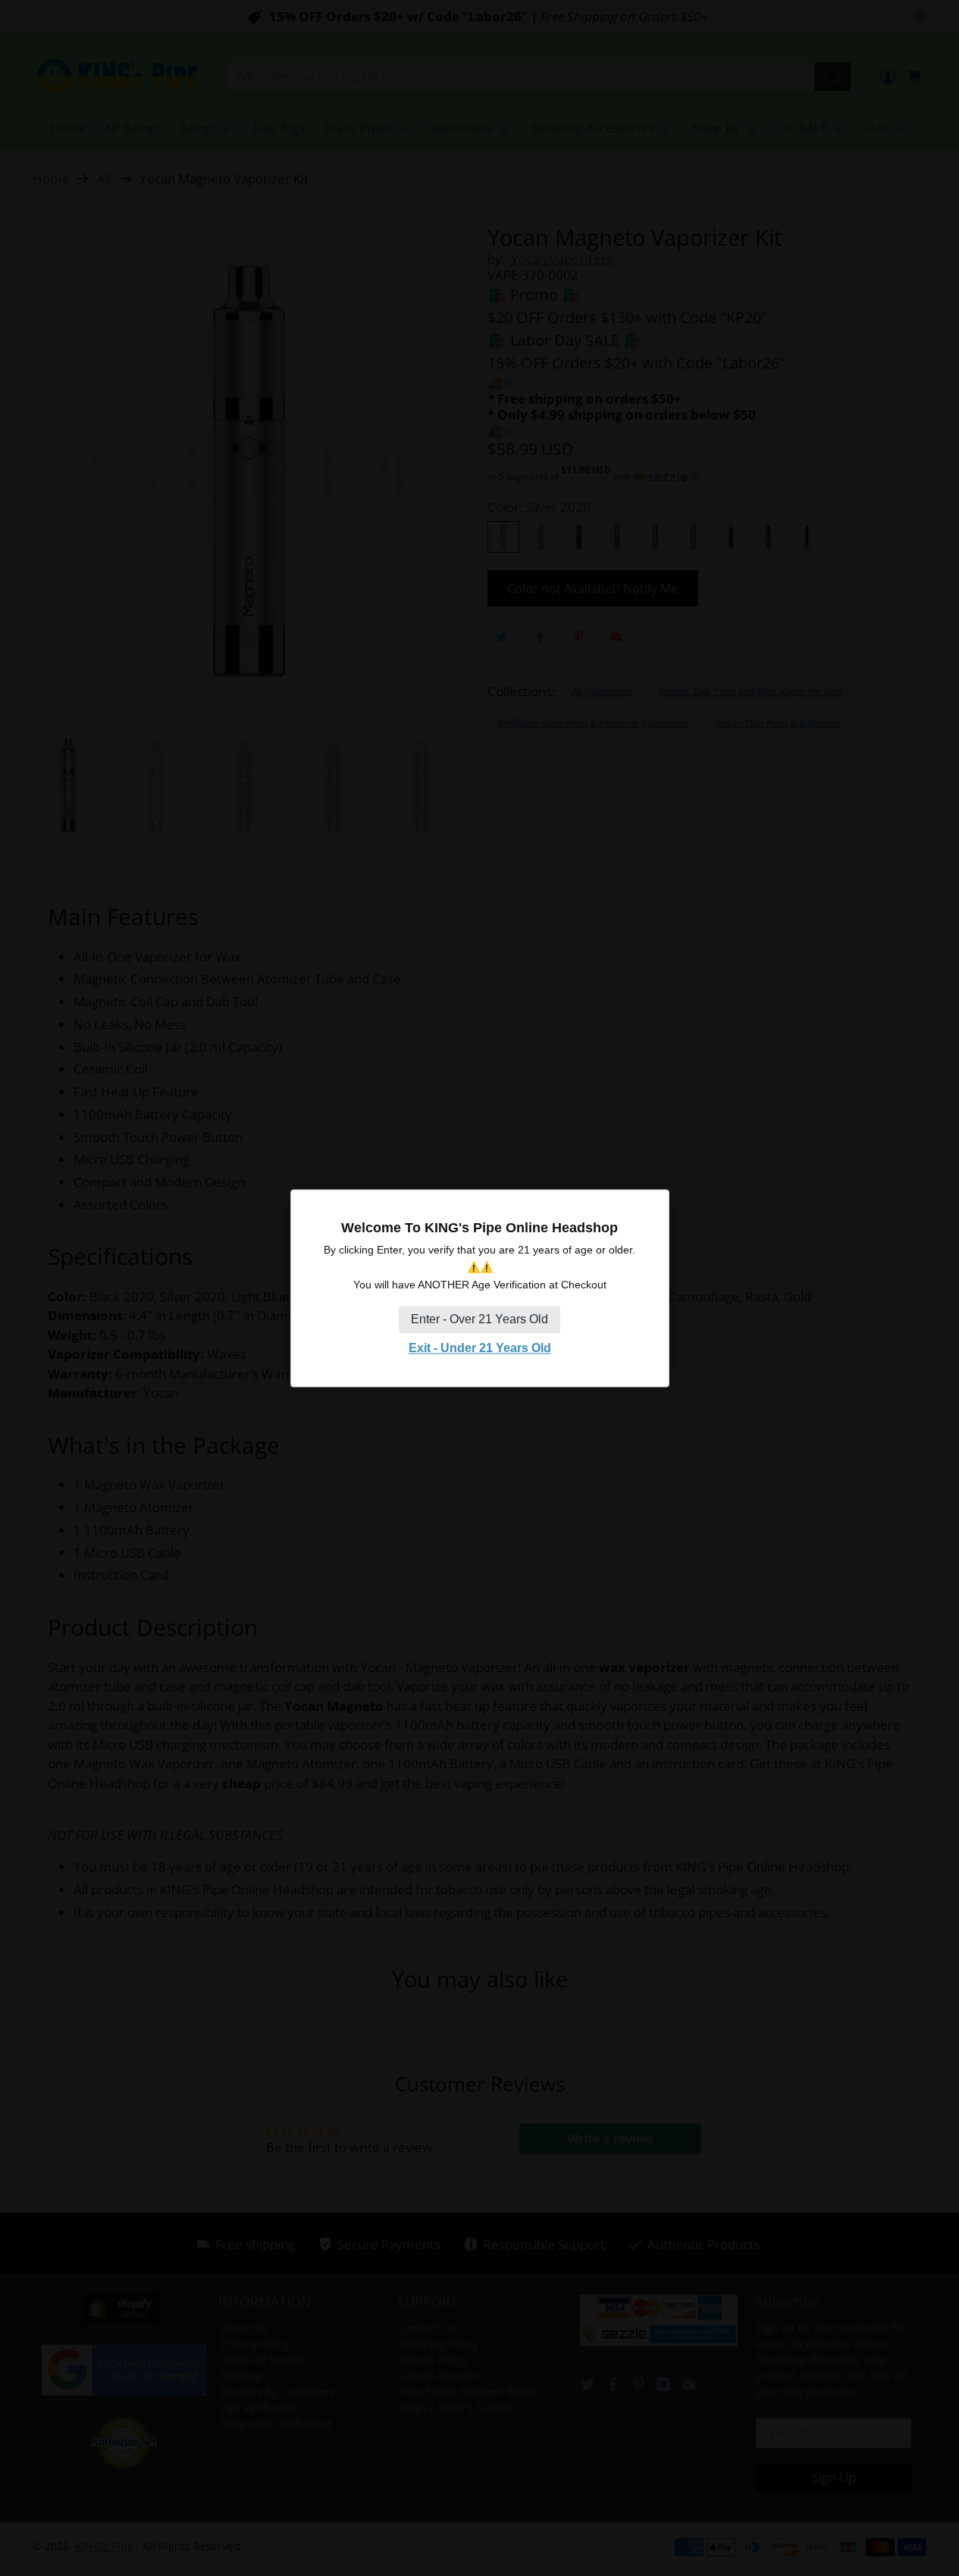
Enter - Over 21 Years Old (479, 1320)
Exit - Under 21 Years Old (480, 1349)
